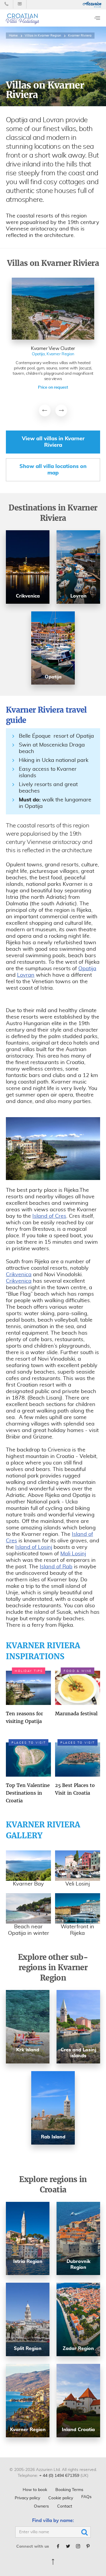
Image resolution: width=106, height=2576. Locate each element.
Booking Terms (69, 2490)
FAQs (86, 2497)
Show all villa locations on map (53, 470)
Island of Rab (56, 1567)
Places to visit (29, 1743)
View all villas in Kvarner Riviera (53, 442)
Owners (41, 2506)
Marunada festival (76, 1713)
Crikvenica (19, 1275)
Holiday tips (29, 1671)
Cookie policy (61, 2498)
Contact (65, 2506)
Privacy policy (27, 2498)
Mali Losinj (73, 1554)
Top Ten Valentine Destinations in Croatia (28, 1793)
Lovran (26, 975)
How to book (35, 2490)
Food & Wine (78, 1671)
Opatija (87, 969)
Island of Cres (49, 1216)
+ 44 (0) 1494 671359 (59, 2476)
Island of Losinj (34, 1547)
